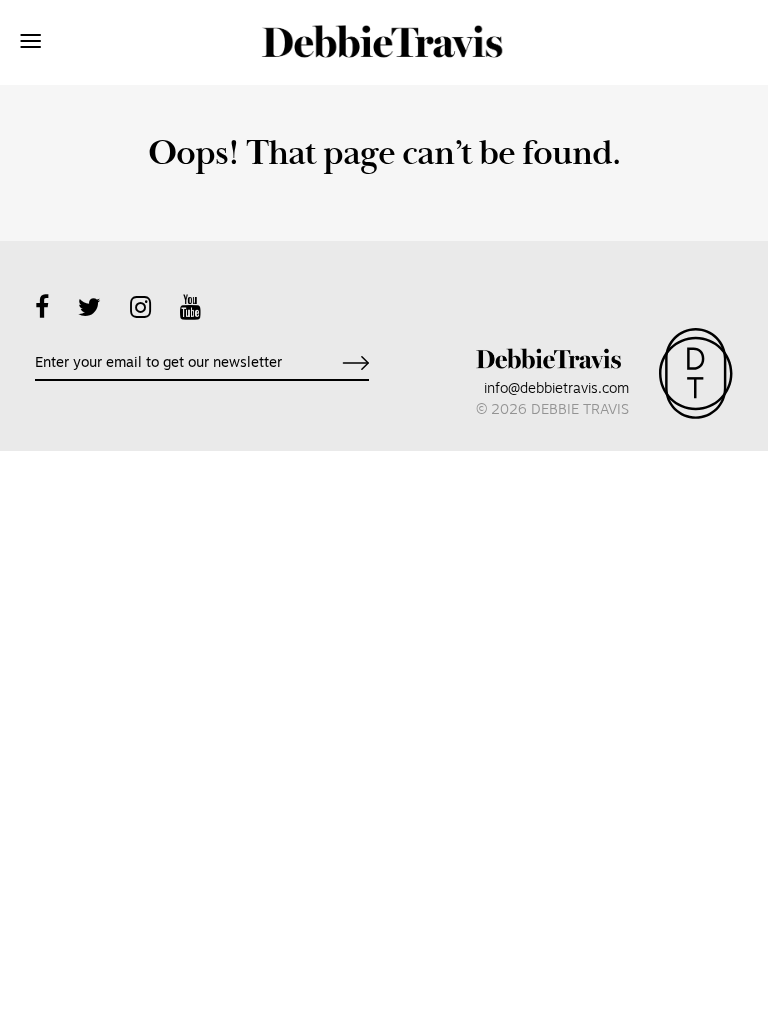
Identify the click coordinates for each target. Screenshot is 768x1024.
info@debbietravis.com (556, 389)
